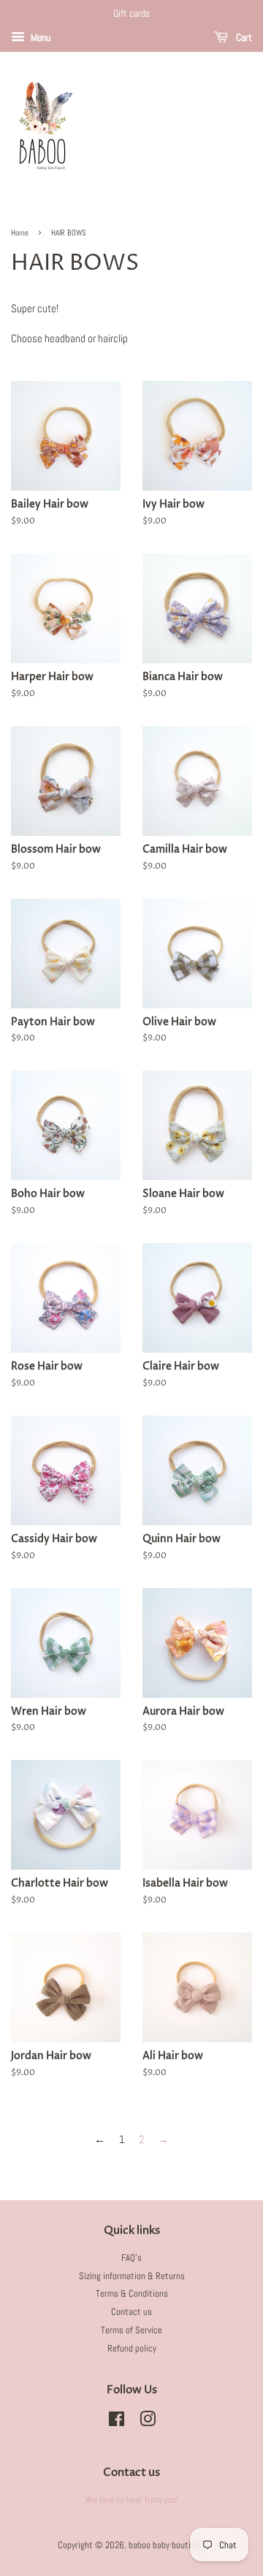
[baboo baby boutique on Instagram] (148, 2422)
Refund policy (132, 2349)
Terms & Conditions (132, 2294)
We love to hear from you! (132, 2500)
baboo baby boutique (166, 2545)
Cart (243, 37)
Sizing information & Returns (132, 2276)
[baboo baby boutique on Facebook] (117, 2422)
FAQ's (131, 2258)
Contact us (131, 2312)
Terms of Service (131, 2330)
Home (20, 233)
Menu (39, 37)
